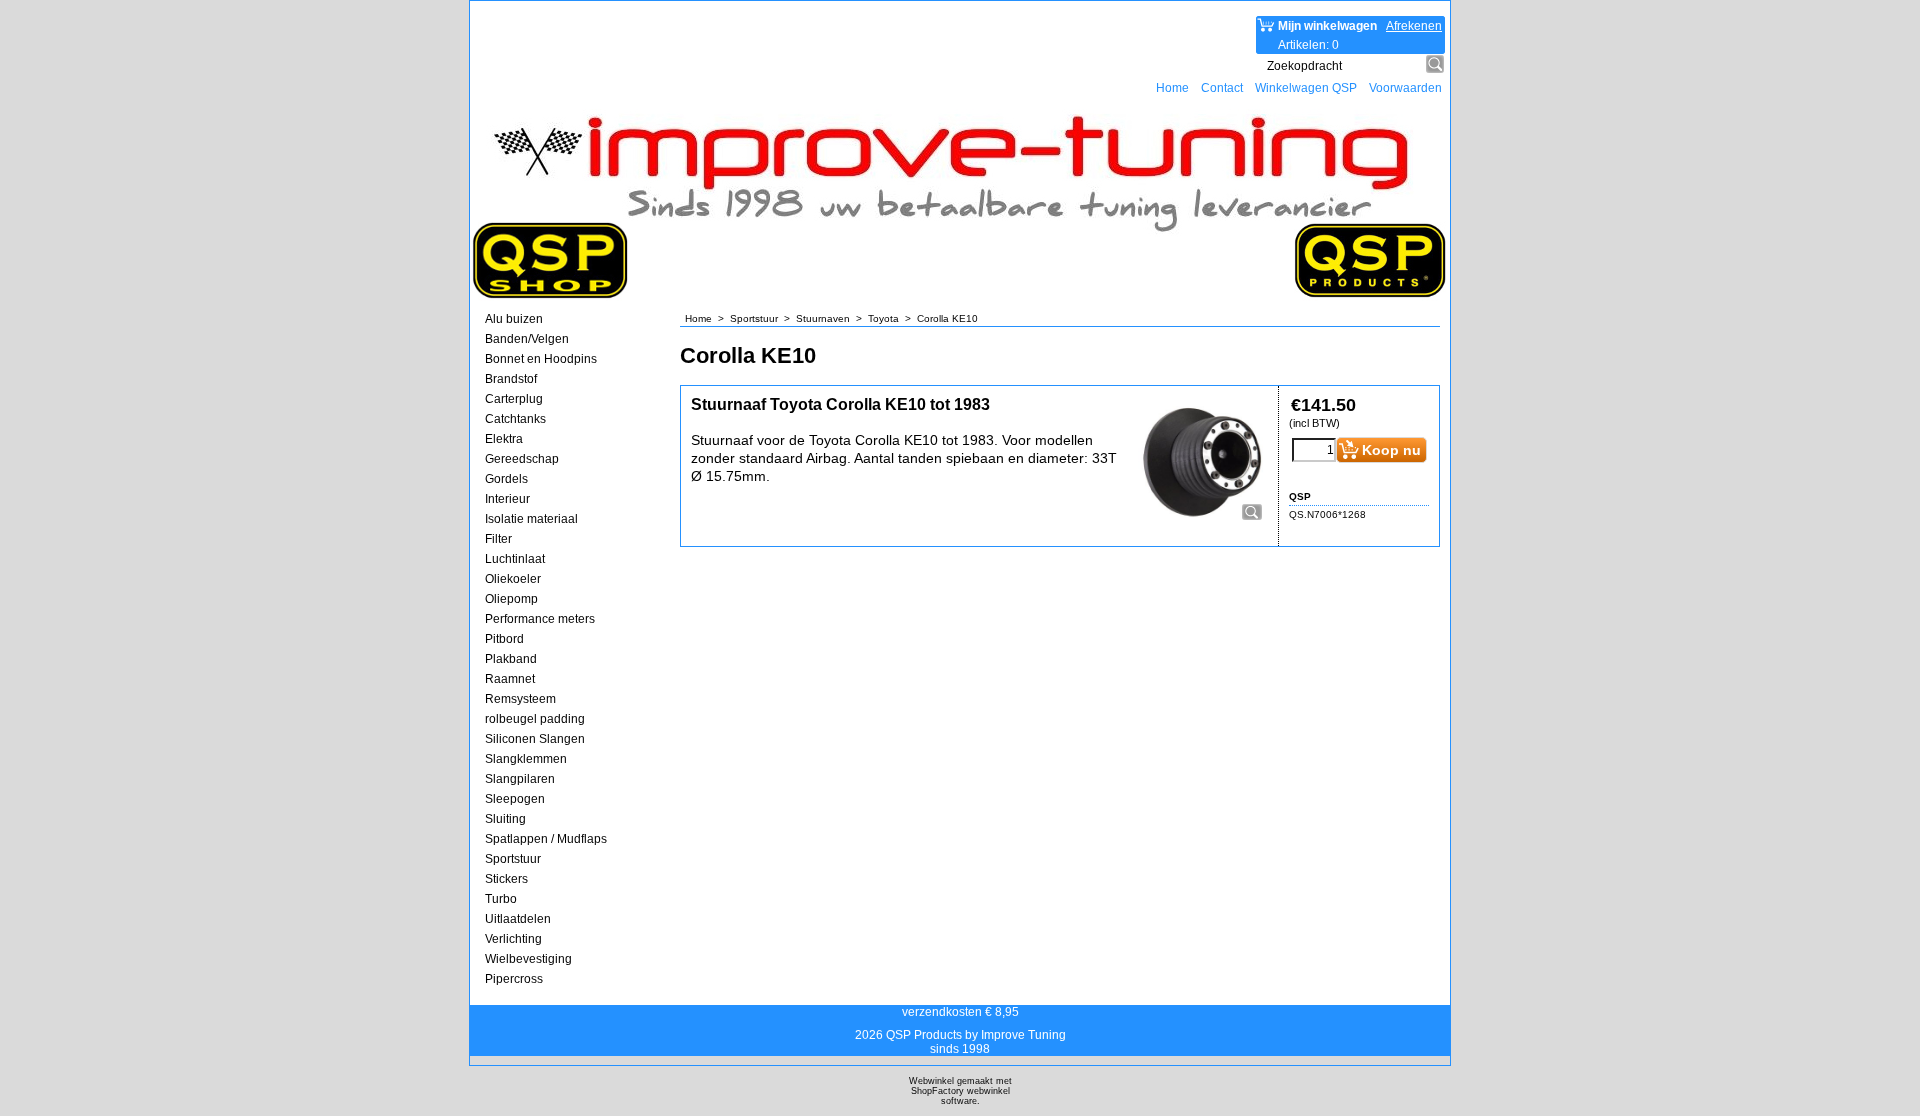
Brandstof (511, 379)
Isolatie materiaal (531, 519)
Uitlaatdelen (518, 919)
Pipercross (514, 979)
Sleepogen (515, 799)
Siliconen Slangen (535, 739)
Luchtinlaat (515, 559)
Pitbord (504, 639)
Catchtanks (515, 419)
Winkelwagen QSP (1306, 88)
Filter (498, 539)
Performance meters (540, 619)
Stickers (506, 879)
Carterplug (514, 399)
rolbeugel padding (535, 719)
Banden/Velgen (527, 339)
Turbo (501, 899)
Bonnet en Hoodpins (541, 359)
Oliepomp (511, 599)
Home (1172, 88)
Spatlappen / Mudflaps (546, 839)
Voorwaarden (1405, 88)
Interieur (507, 499)
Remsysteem (520, 699)
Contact (1222, 88)
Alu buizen (514, 319)
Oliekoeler (513, 579)
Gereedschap (522, 459)
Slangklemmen (526, 759)
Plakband (511, 659)
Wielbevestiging (528, 959)
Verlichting (513, 939)
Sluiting (505, 819)
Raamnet (510, 679)
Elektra (504, 439)
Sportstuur (513, 859)
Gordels (506, 479)
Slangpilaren (520, 779)
